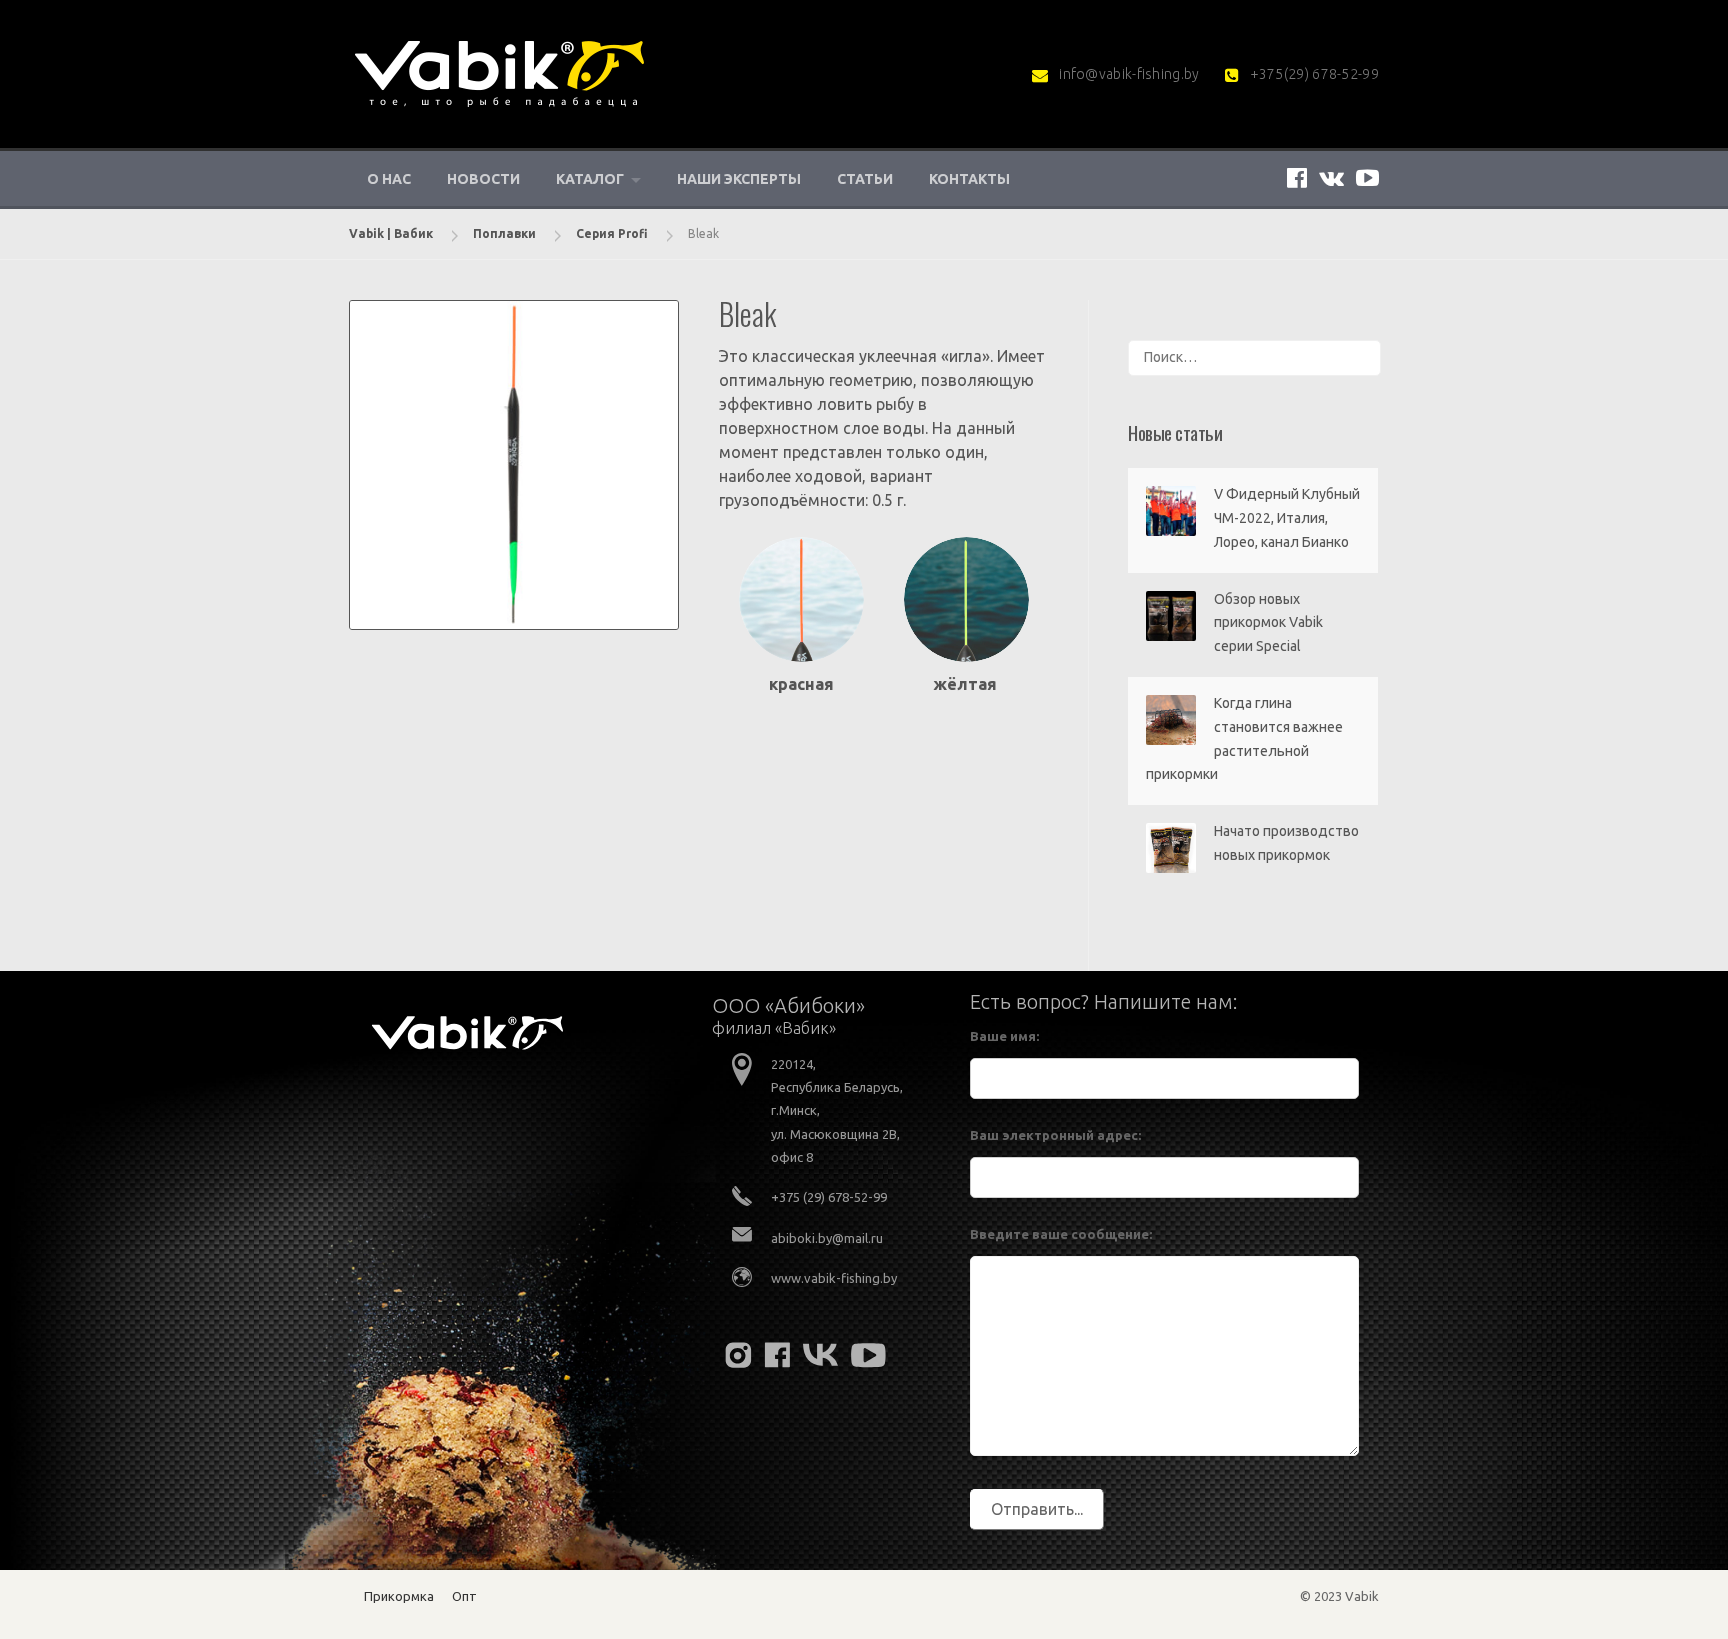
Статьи (865, 179)
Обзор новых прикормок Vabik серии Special (1268, 623)
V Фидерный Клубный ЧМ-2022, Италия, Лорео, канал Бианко (1287, 518)
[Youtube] (1367, 177)
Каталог (590, 179)
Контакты (969, 179)
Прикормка (399, 1596)
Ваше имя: (1004, 1036)
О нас (389, 179)
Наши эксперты (739, 179)
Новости (483, 179)
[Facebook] (1297, 177)
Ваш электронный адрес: (1055, 1135)
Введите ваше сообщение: (1061, 1234)
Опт (464, 1596)
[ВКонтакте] (1331, 177)
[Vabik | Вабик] (499, 72)
